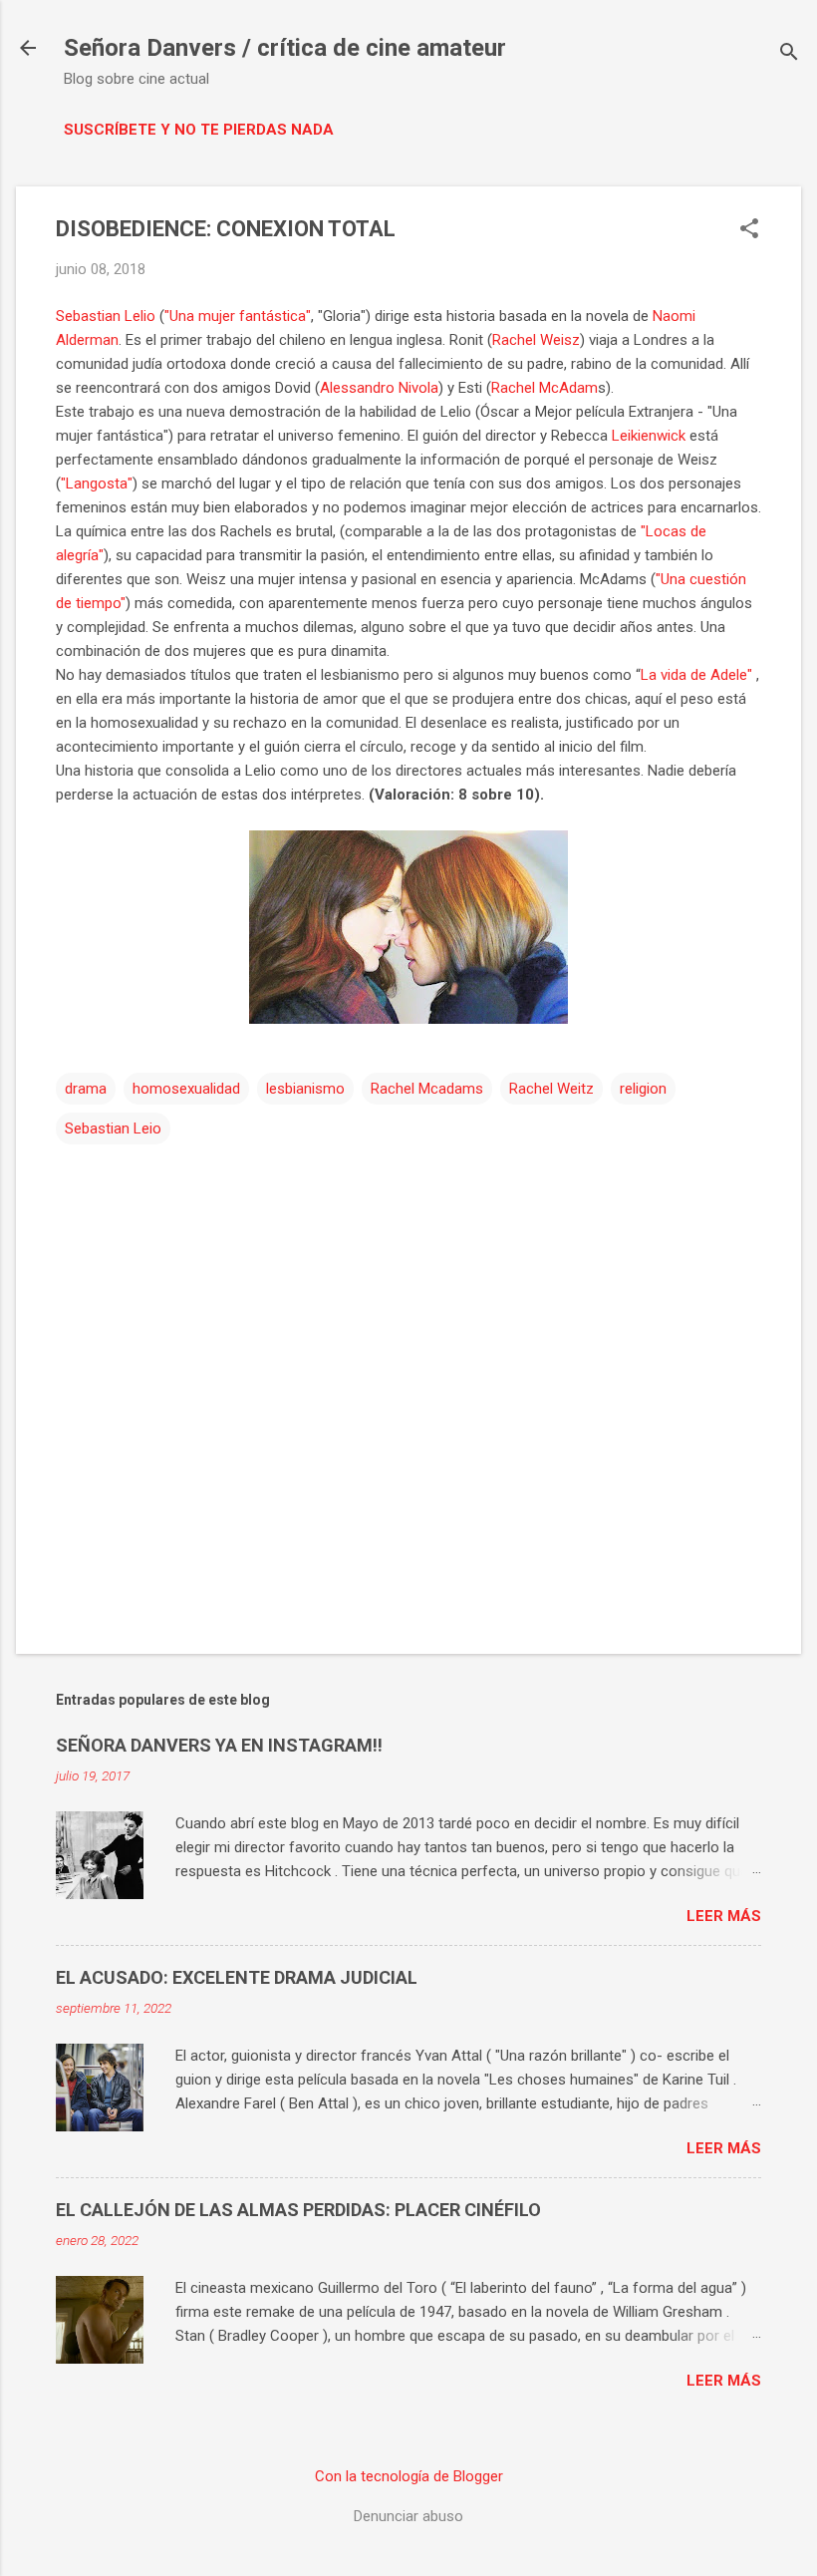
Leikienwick (649, 436)
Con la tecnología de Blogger (409, 2476)
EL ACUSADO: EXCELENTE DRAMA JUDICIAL (237, 1977)
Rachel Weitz (551, 1089)
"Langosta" (97, 483)
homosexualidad (186, 1089)
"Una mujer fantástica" (238, 316)
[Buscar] (789, 54)
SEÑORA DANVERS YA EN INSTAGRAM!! (219, 1745)
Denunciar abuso (408, 2516)
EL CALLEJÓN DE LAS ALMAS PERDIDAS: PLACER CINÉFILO (298, 2210)
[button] (749, 230)
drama (86, 1089)
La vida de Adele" (696, 675)
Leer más (724, 1916)
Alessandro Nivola (379, 388)
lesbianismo (305, 1089)
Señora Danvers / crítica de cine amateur (285, 48)
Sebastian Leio (113, 1128)
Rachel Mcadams (427, 1089)
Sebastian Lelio (106, 316)
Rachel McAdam (545, 388)
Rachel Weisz (536, 340)
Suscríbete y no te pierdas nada (199, 130)
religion (643, 1089)
